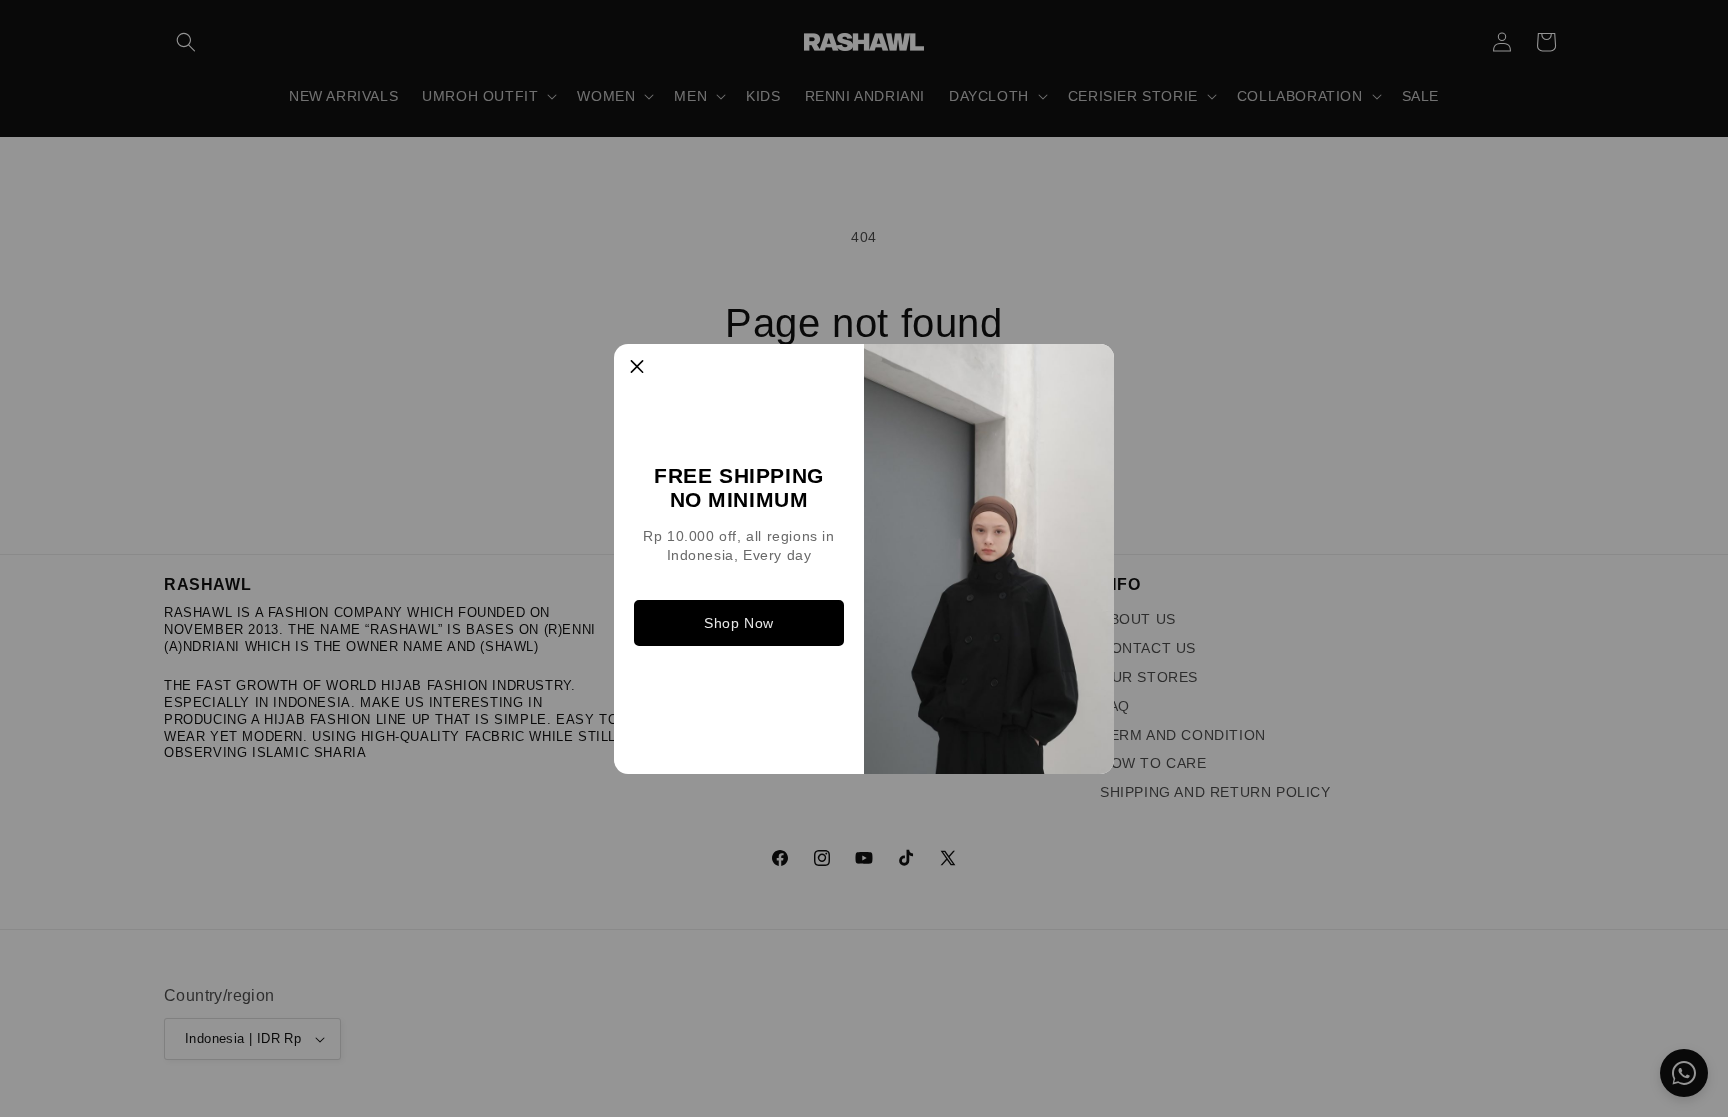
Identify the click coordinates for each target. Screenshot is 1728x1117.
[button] (637, 367)
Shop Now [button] (739, 623)
